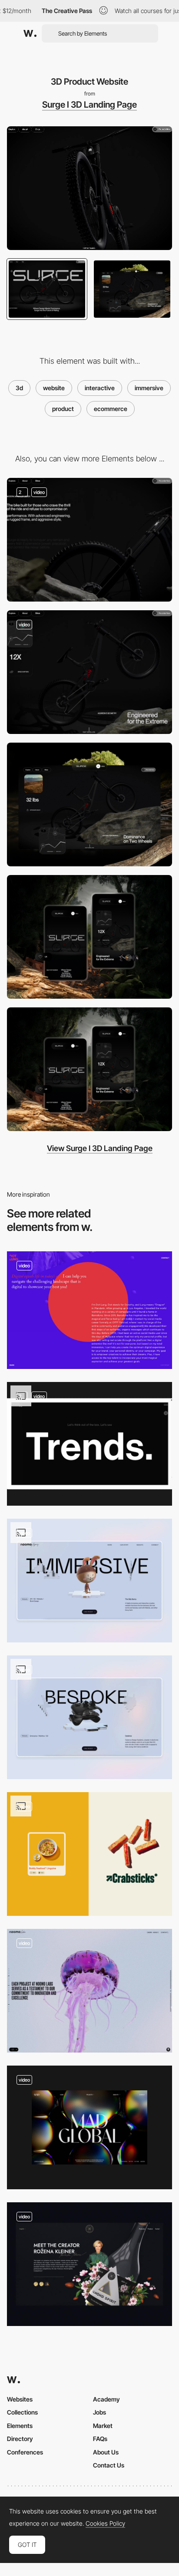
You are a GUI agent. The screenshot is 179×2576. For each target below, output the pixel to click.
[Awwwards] (30, 33)
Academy (106, 2399)
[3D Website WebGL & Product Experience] (89, 672)
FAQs (100, 2439)
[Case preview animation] (89, 1717)
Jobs (99, 2412)
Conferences (25, 2452)
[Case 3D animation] (89, 1581)
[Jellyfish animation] (89, 1991)
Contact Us (109, 2465)
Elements (20, 2426)
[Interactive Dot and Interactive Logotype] (89, 1310)
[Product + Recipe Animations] (89, 1854)
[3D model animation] (89, 2264)
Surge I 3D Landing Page (89, 105)
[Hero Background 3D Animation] (89, 2127)
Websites (20, 2399)
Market (103, 2426)
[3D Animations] (89, 1444)
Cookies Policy (105, 2523)
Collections (22, 2412)
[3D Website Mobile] (89, 1069)
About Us (106, 2452)
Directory (20, 2439)
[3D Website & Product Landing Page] (89, 540)
